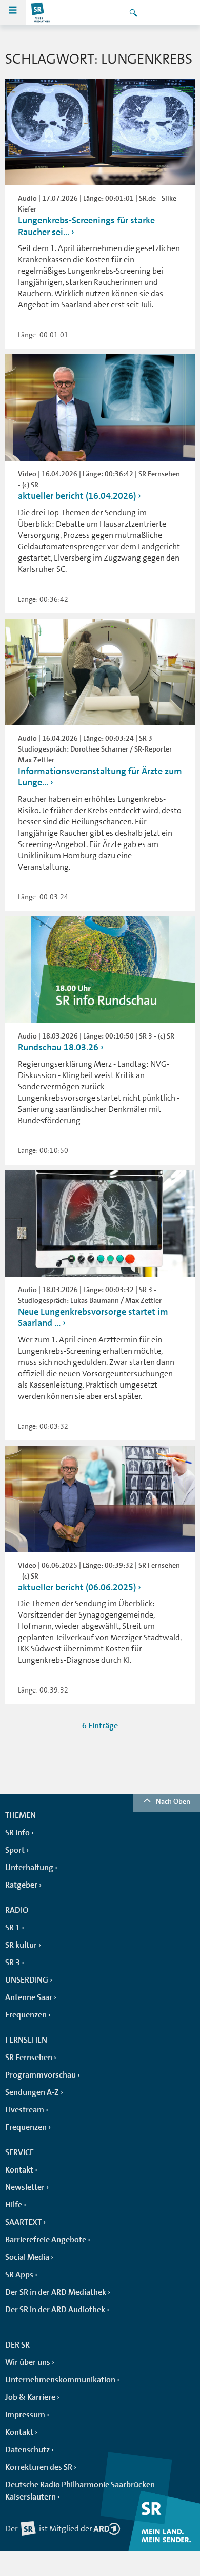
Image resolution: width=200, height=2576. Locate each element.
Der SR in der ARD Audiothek (55, 2310)
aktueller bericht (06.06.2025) (77, 1587)
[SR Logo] (41, 12)
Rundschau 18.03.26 (58, 1047)
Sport (15, 1850)
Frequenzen (26, 2015)
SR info (17, 1833)
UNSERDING (27, 1980)
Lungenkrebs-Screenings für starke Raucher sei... (86, 226)
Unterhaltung (29, 1868)
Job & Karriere (30, 2397)
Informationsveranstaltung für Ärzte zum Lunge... (100, 777)
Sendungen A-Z (32, 2092)
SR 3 (13, 1963)
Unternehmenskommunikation (60, 2380)
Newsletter (25, 2187)
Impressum (25, 2415)
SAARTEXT (23, 2222)
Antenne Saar (29, 1997)
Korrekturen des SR (39, 2467)
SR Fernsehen (29, 2058)
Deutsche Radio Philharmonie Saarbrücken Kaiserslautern (80, 2491)
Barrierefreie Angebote (46, 2240)
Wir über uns (28, 2362)
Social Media (27, 2257)
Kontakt (19, 2170)
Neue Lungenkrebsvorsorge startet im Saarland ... (93, 1318)
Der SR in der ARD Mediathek (56, 2292)
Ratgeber (21, 1885)
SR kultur (21, 1945)
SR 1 (13, 1928)
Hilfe (14, 2205)
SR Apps (19, 2275)
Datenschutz (27, 2450)
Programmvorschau (41, 2075)
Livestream (25, 2110)
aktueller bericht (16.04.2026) (77, 496)
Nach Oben (173, 1801)
